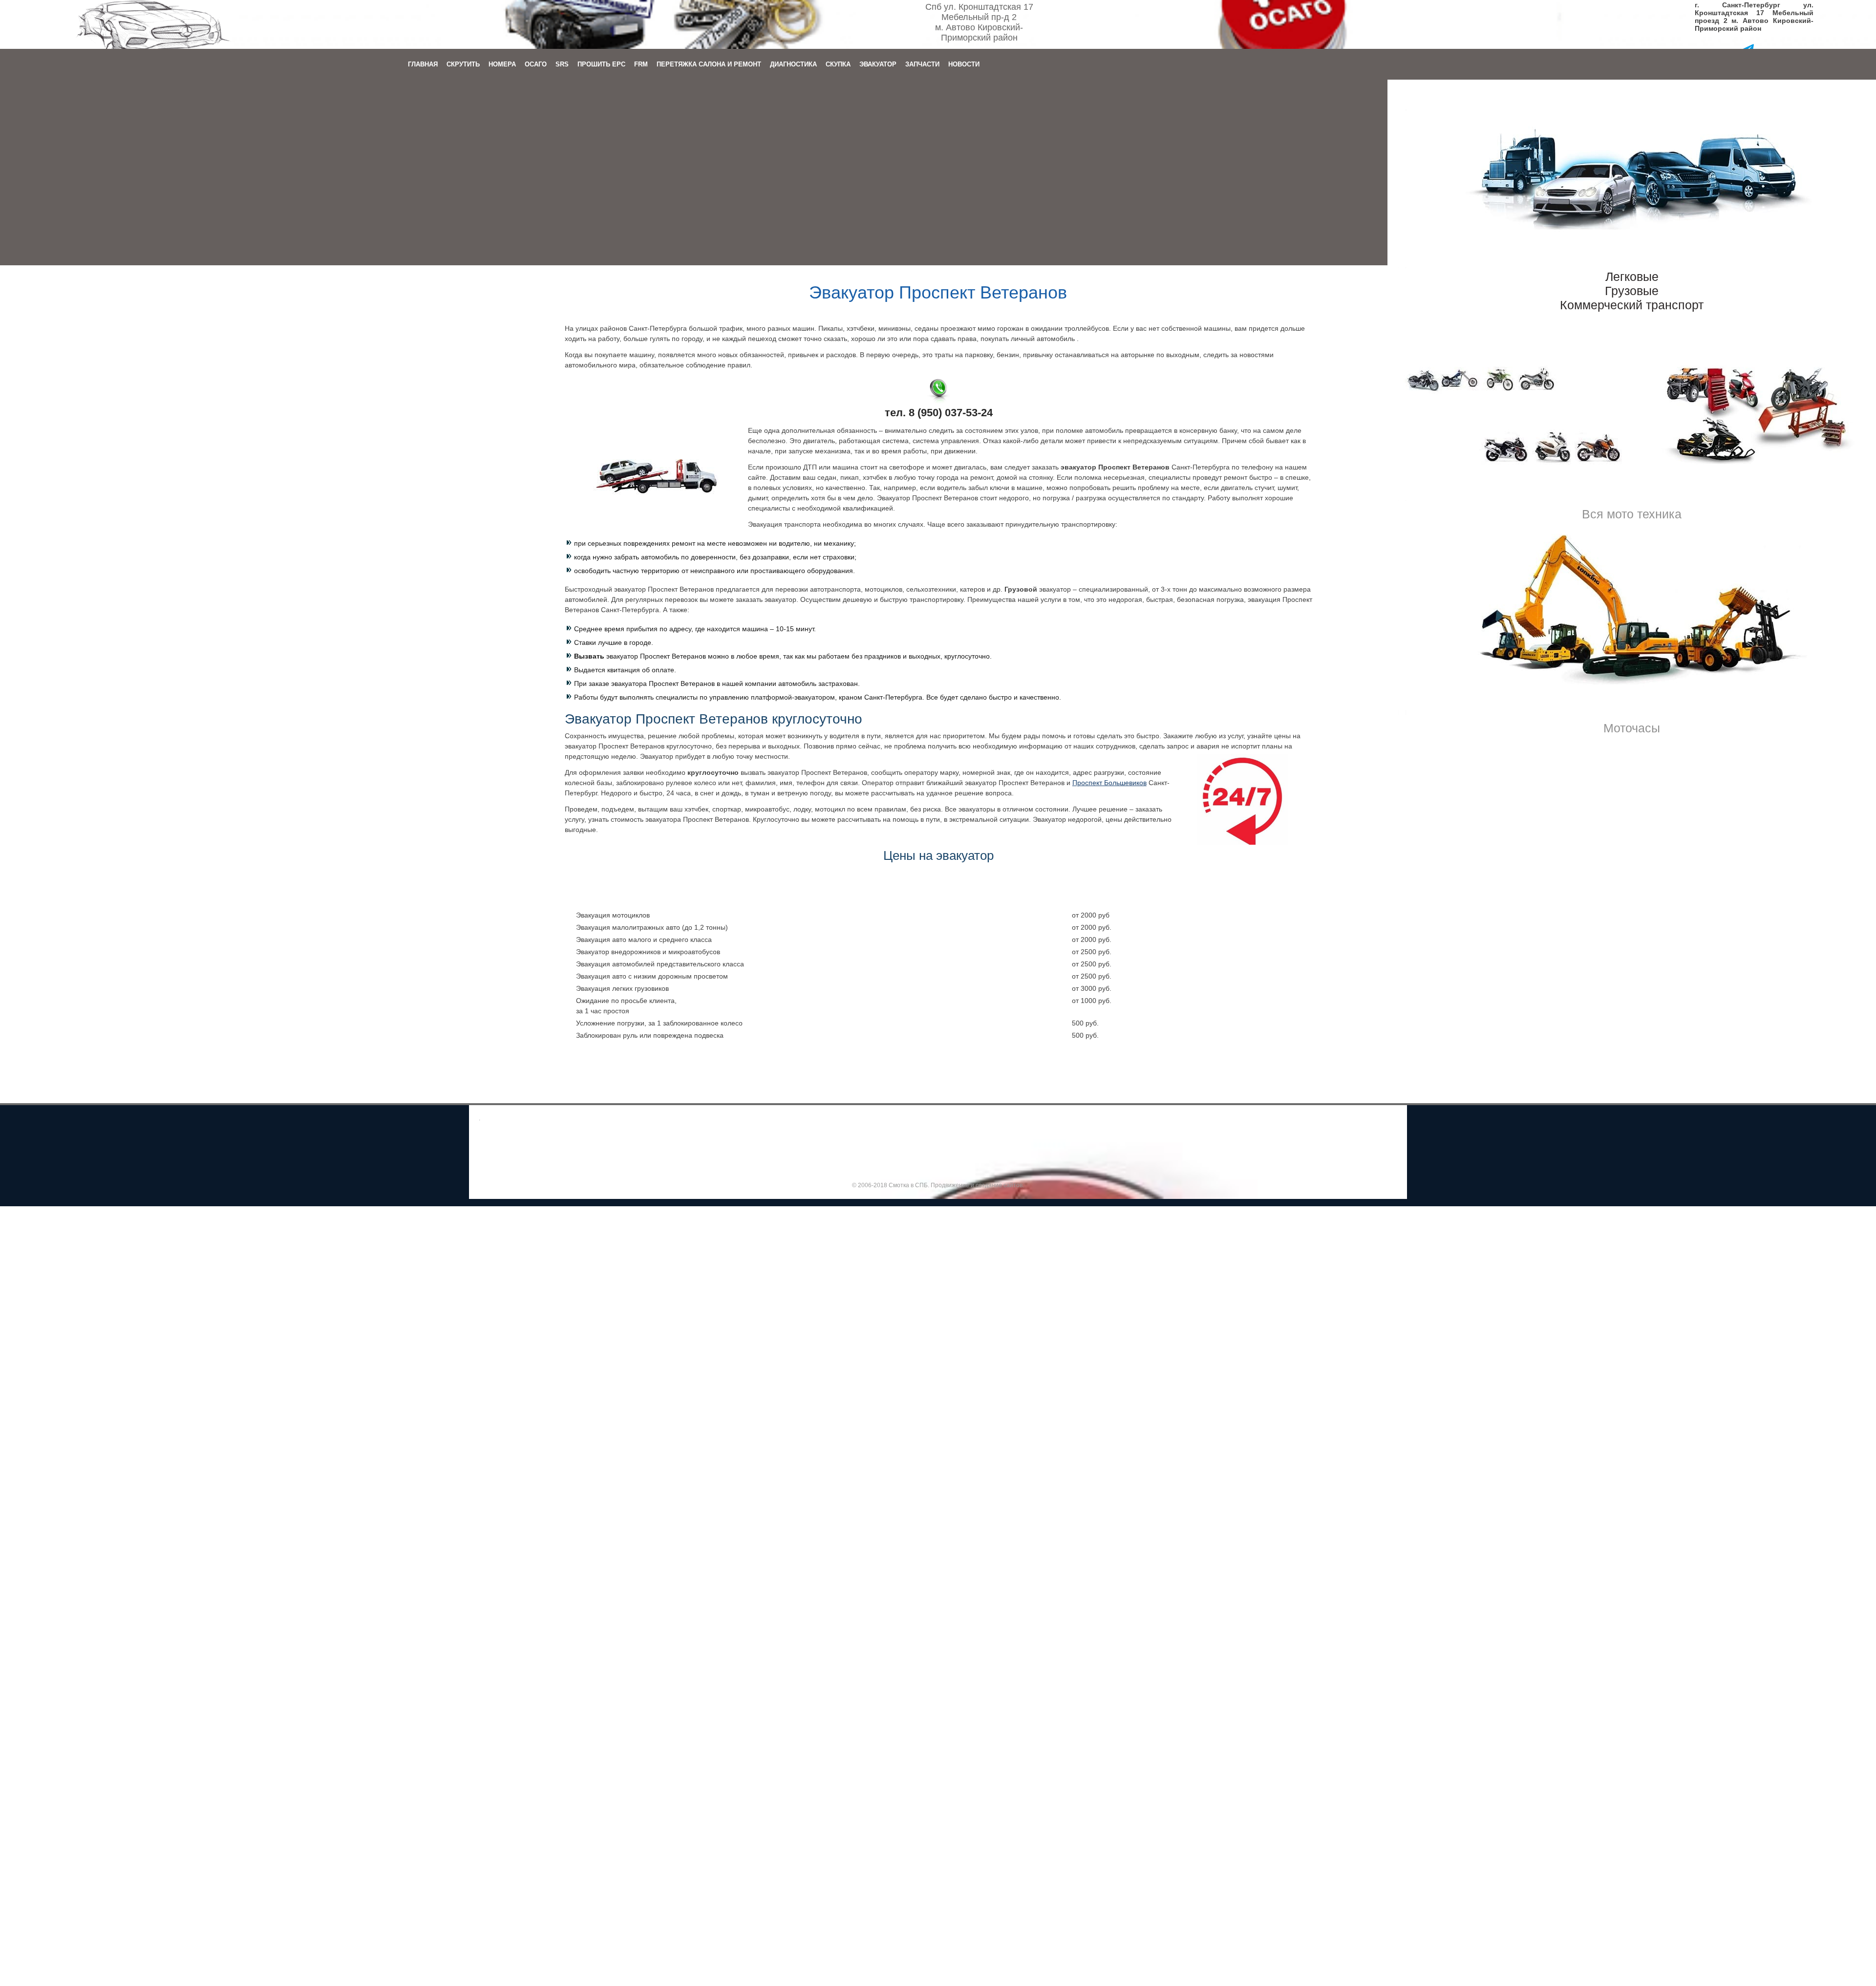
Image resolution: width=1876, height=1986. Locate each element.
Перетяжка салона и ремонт (709, 64)
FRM (641, 64)
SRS (562, 64)
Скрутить (463, 64)
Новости (964, 64)
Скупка (838, 64)
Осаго (536, 64)
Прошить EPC (601, 64)
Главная (423, 64)
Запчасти (922, 64)
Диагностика (793, 64)
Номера (502, 64)
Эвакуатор (878, 64)
